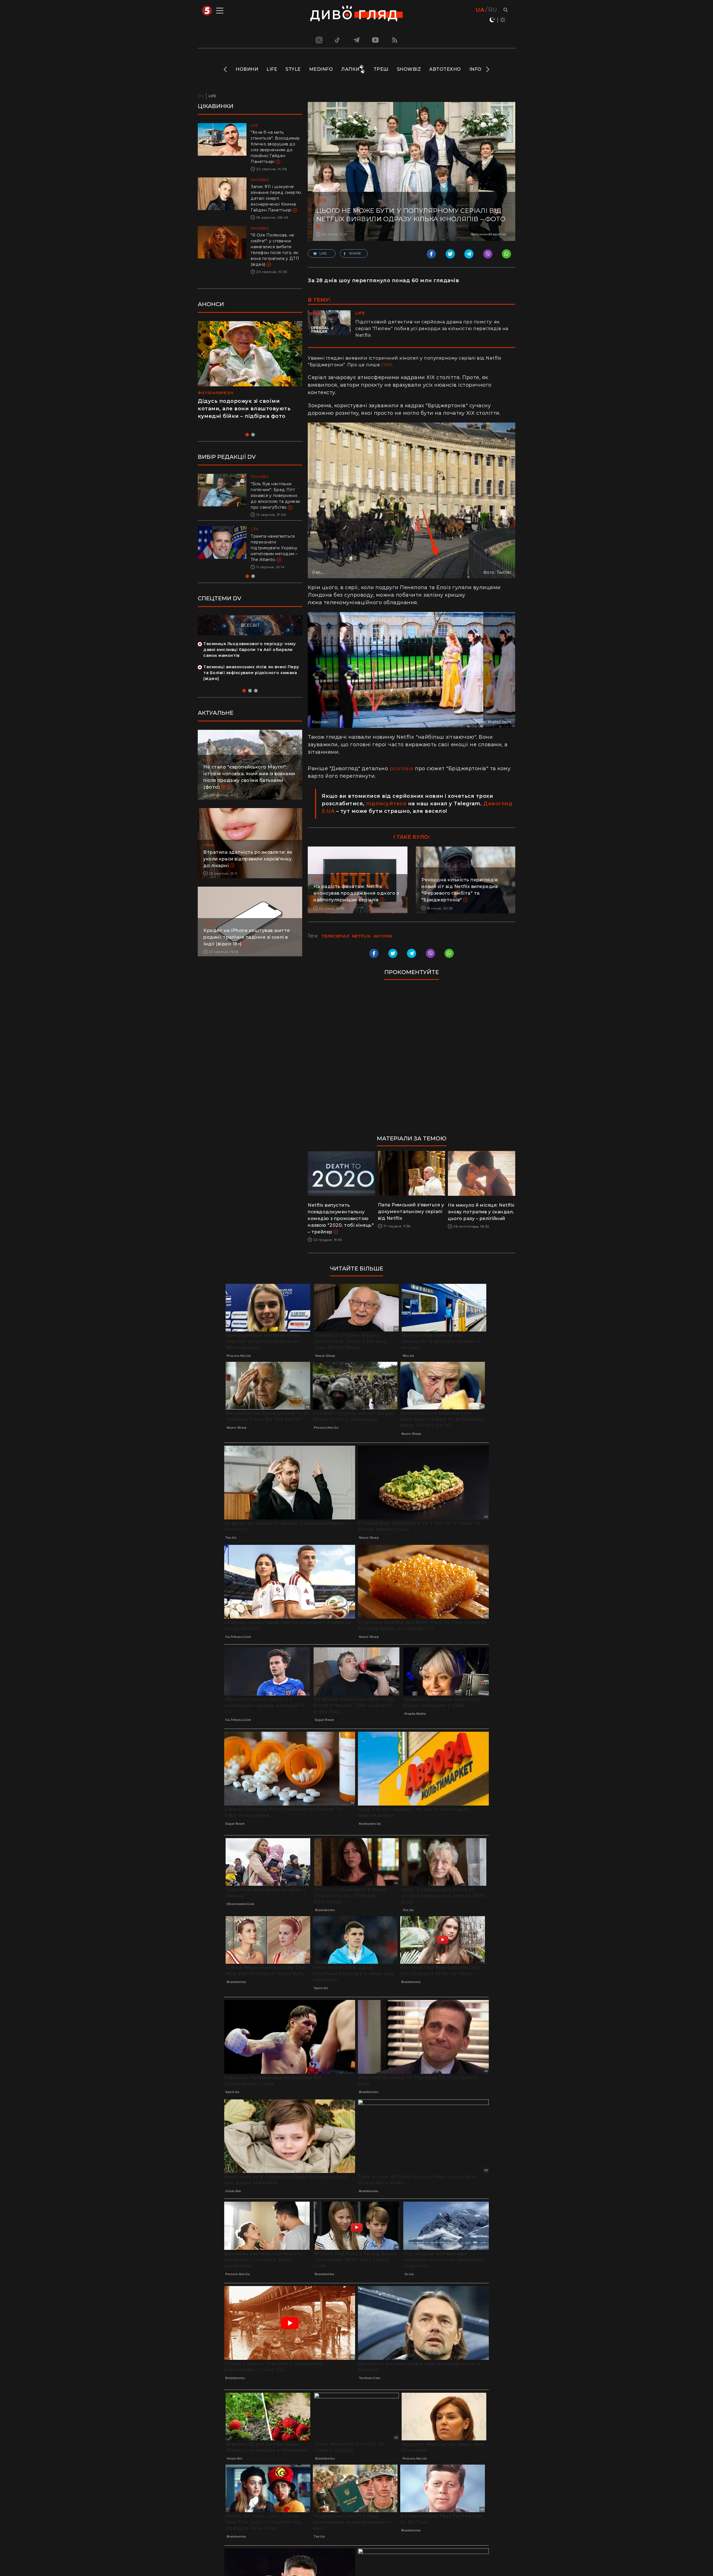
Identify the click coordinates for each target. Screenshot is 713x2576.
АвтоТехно (445, 69)
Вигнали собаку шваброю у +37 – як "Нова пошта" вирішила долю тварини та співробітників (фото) (276, 554)
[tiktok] (338, 40)
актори (383, 936)
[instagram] (318, 40)
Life (272, 69)
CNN (387, 365)
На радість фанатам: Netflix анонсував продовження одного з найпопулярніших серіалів (356, 893)
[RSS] (395, 40)
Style (293, 69)
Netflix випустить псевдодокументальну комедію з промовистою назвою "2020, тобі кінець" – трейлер (341, 1219)
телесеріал (335, 936)
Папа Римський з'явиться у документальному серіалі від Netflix (411, 1212)
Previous (226, 69)
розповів (402, 769)
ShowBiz (409, 69)
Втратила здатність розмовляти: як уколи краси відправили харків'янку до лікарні (248, 871)
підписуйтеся (386, 804)
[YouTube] (376, 40)
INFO (475, 69)
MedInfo (321, 69)
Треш (381, 69)
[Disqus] (412, 1060)
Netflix (361, 936)
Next (487, 69)
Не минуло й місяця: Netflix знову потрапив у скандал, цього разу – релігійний (481, 1212)
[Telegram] (356, 40)
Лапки (350, 69)
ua (480, 10)
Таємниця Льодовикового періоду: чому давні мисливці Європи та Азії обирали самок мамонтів (249, 661)
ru (493, 10)
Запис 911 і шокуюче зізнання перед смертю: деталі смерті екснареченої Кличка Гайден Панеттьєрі (276, 198)
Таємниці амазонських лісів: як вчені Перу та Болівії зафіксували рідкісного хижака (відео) (251, 684)
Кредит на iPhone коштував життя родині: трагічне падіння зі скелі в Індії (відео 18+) (247, 949)
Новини (247, 69)
